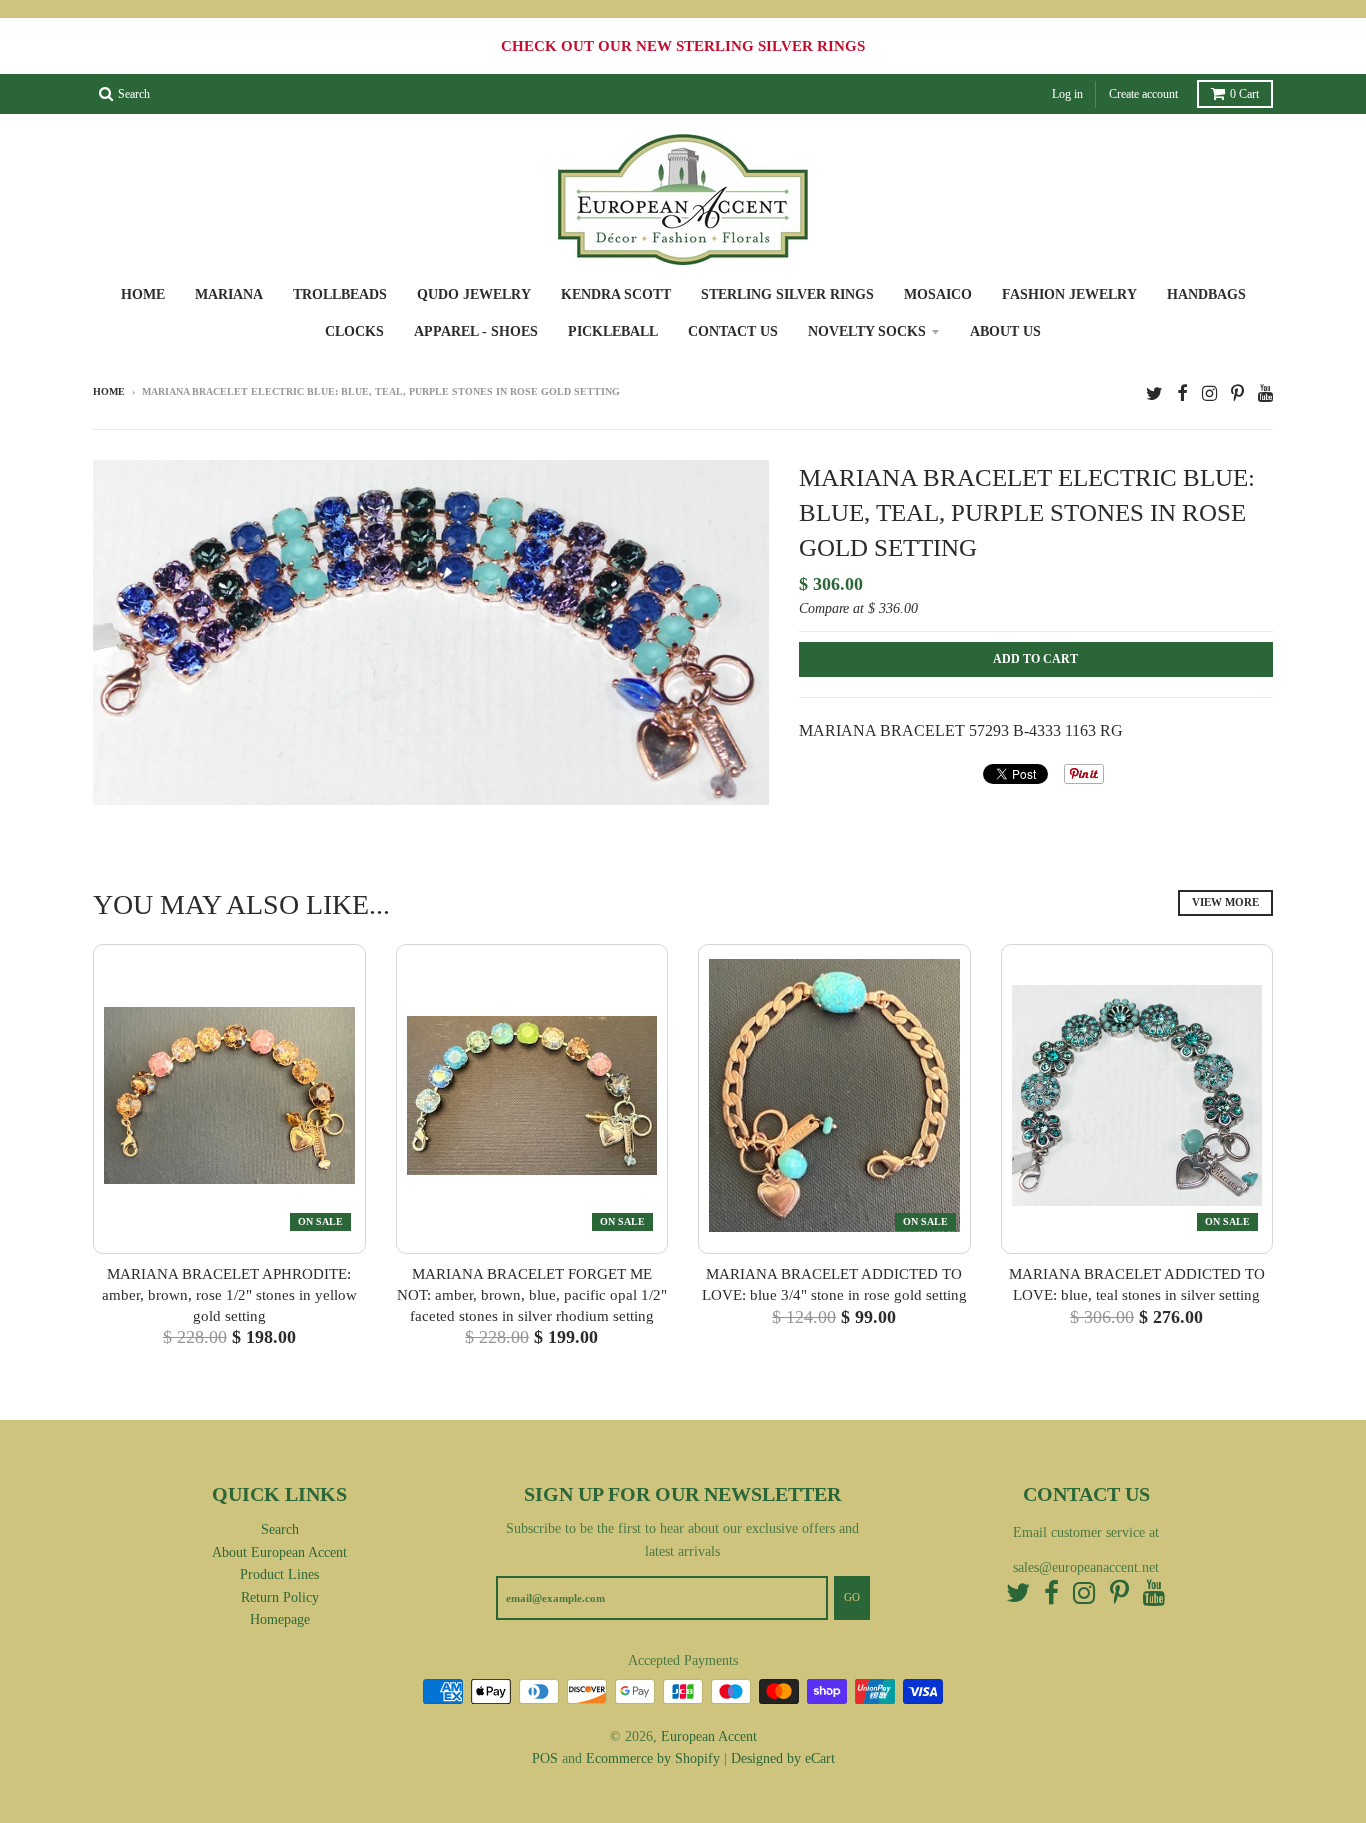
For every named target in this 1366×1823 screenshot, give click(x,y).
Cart (1244, 94)
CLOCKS (354, 331)
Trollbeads (340, 294)
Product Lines (279, 1574)
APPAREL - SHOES (476, 331)
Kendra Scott (616, 294)
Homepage (280, 1619)
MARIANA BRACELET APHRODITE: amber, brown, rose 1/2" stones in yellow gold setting (229, 1295)
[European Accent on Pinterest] (1237, 393)
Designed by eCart (783, 1758)
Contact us (733, 331)
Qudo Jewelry (474, 294)
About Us (1005, 331)
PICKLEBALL (613, 331)
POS (545, 1758)
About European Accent (279, 1552)
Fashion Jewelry (1069, 294)
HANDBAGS (1206, 294)
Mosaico (938, 294)
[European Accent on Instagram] (1209, 393)
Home (143, 294)
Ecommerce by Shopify (653, 1758)
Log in (1067, 94)
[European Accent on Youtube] (1265, 393)
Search (280, 1529)
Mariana (229, 294)
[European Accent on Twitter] (1154, 393)
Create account (1143, 94)
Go (852, 1597)
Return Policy (280, 1597)
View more (1225, 902)
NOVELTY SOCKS (867, 331)
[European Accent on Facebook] (1182, 393)
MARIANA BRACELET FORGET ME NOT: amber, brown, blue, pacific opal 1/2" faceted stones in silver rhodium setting (532, 1295)
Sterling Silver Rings (787, 294)
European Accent (709, 1736)
